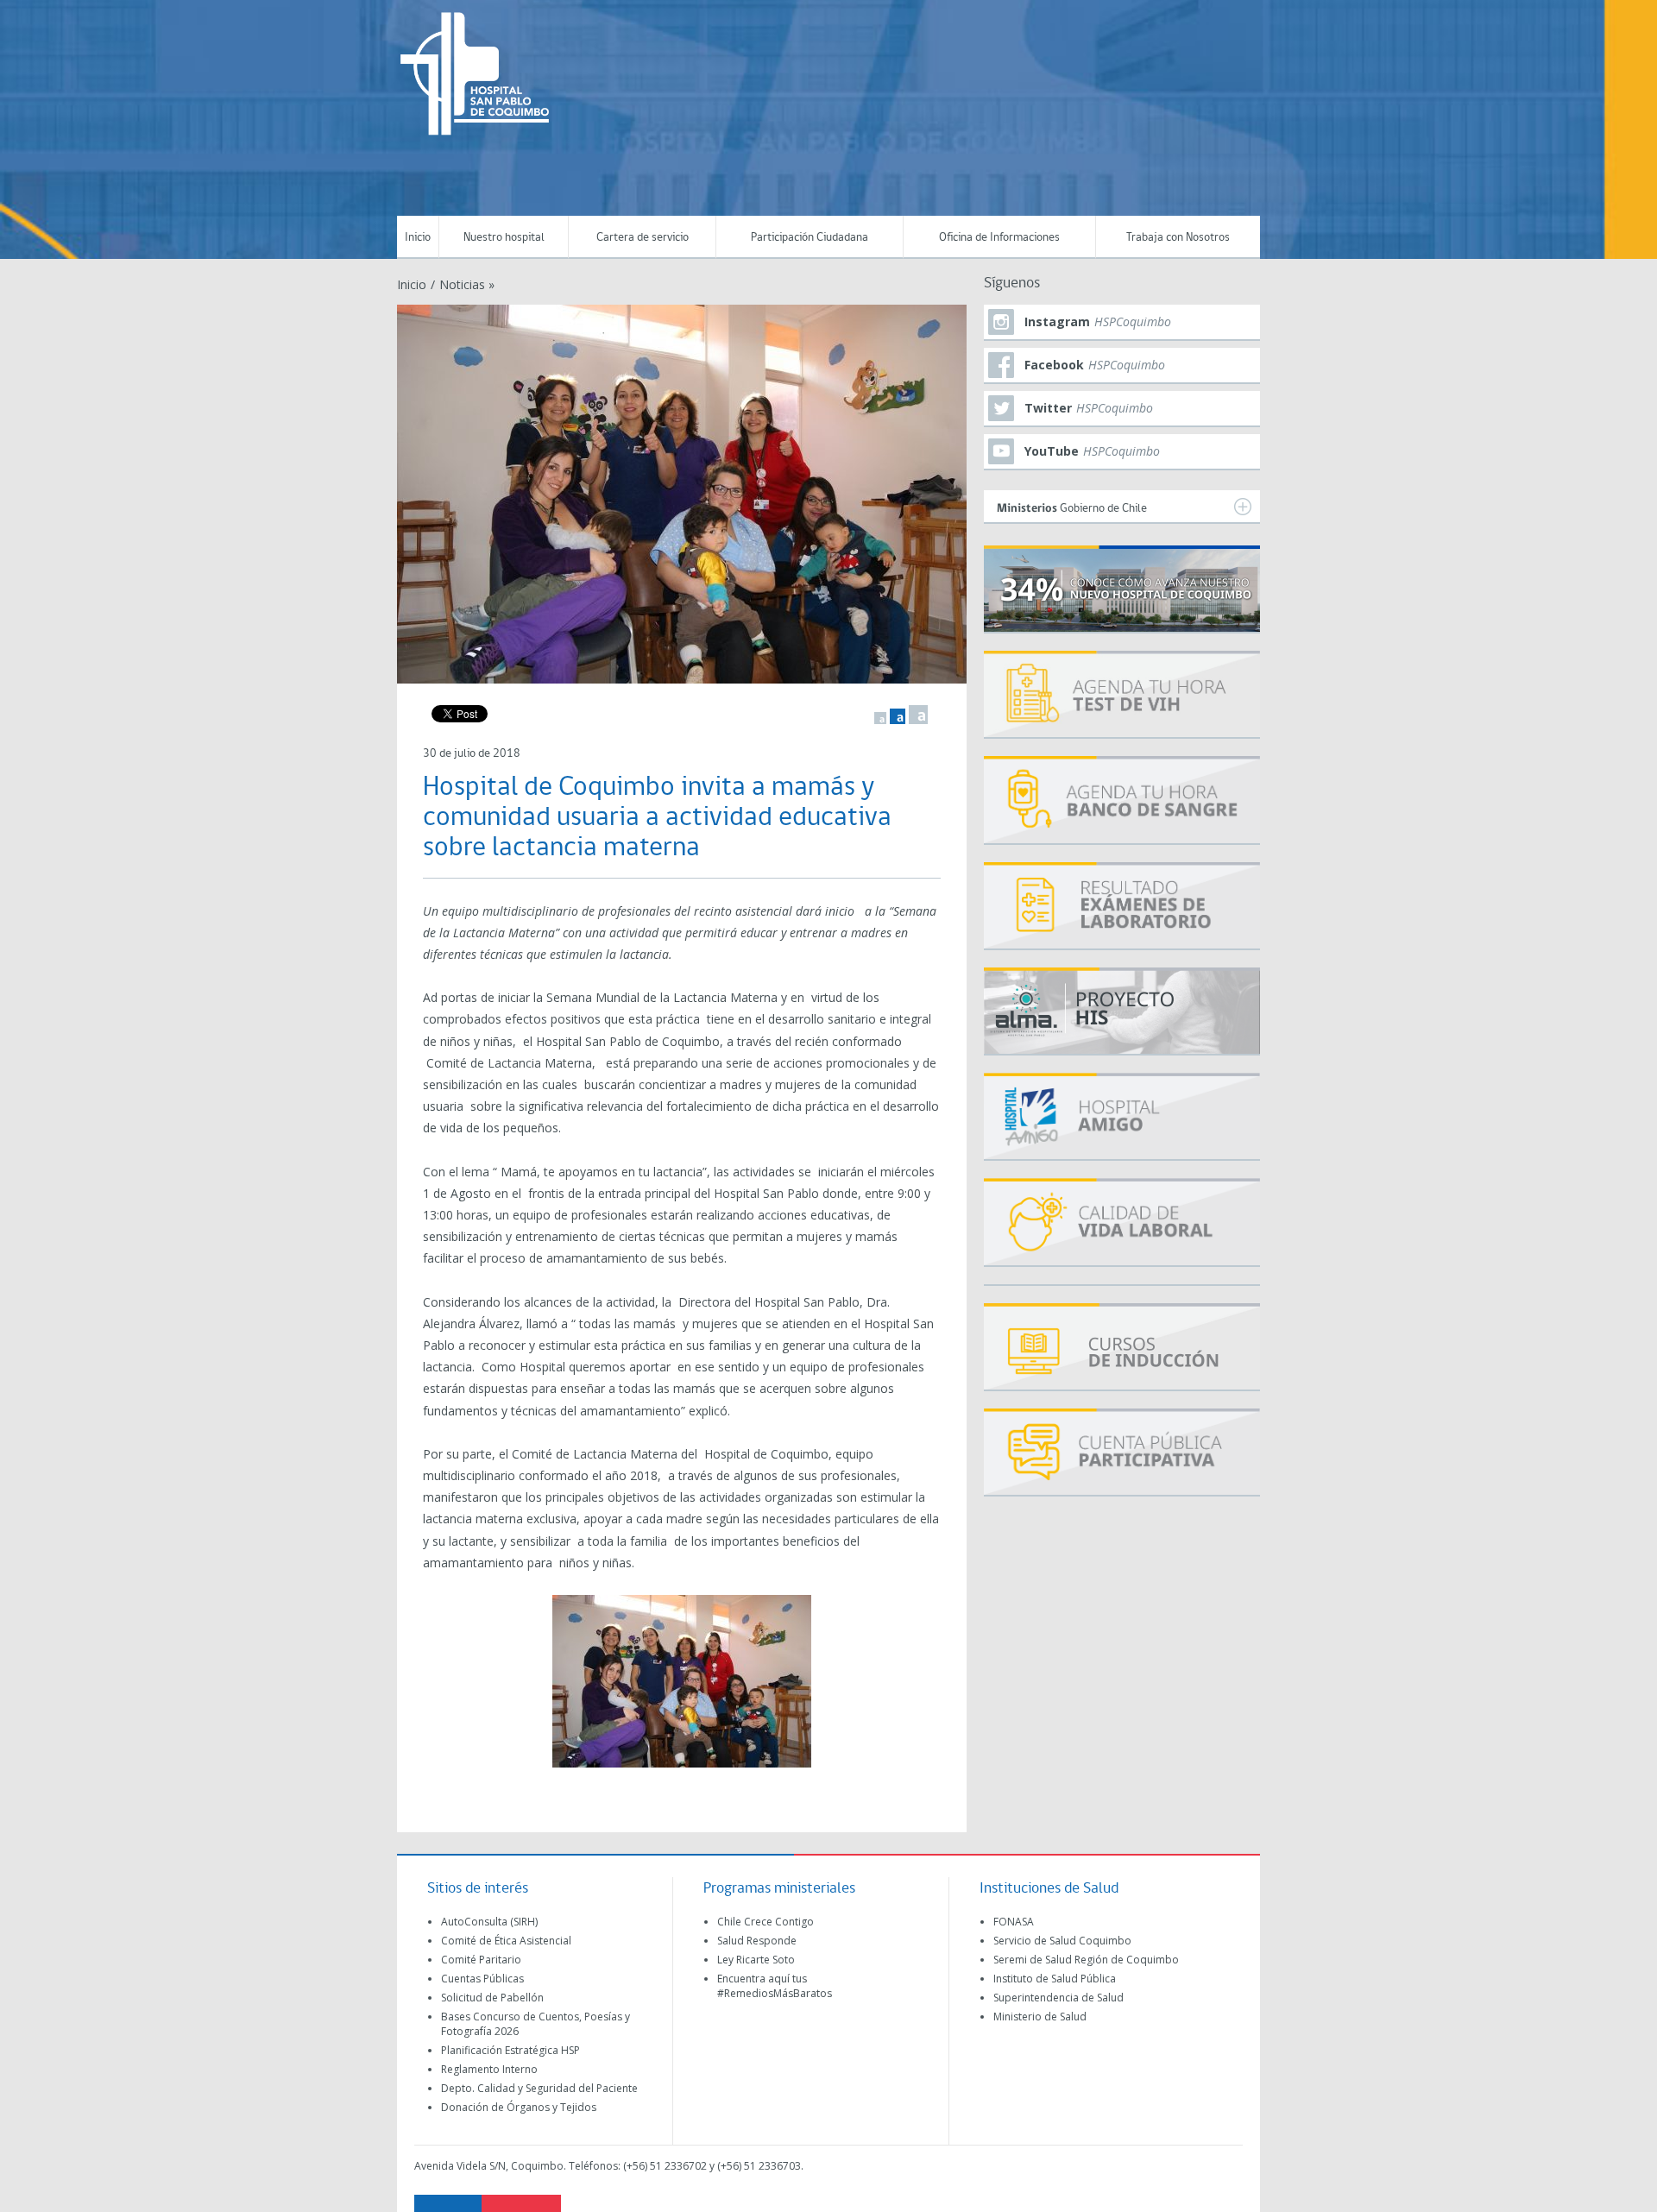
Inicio (418, 238)
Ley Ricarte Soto (756, 1960)
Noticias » (467, 284)
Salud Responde (757, 1941)
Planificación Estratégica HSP (510, 2050)
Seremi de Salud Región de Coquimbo (1086, 1960)
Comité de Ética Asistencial (506, 1941)
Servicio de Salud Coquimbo (1062, 1941)
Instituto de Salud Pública (1055, 1979)
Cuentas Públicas (482, 1979)
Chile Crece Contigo (765, 1922)
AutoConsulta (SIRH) (489, 1922)
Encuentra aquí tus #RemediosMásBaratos (775, 1986)
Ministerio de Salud (1040, 2017)
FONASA (1014, 1922)
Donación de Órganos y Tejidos (519, 2107)
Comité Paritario (481, 1960)
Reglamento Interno (489, 2069)
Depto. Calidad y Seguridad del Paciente (539, 2088)
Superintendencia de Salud (1058, 1998)
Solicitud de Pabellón (492, 1998)
